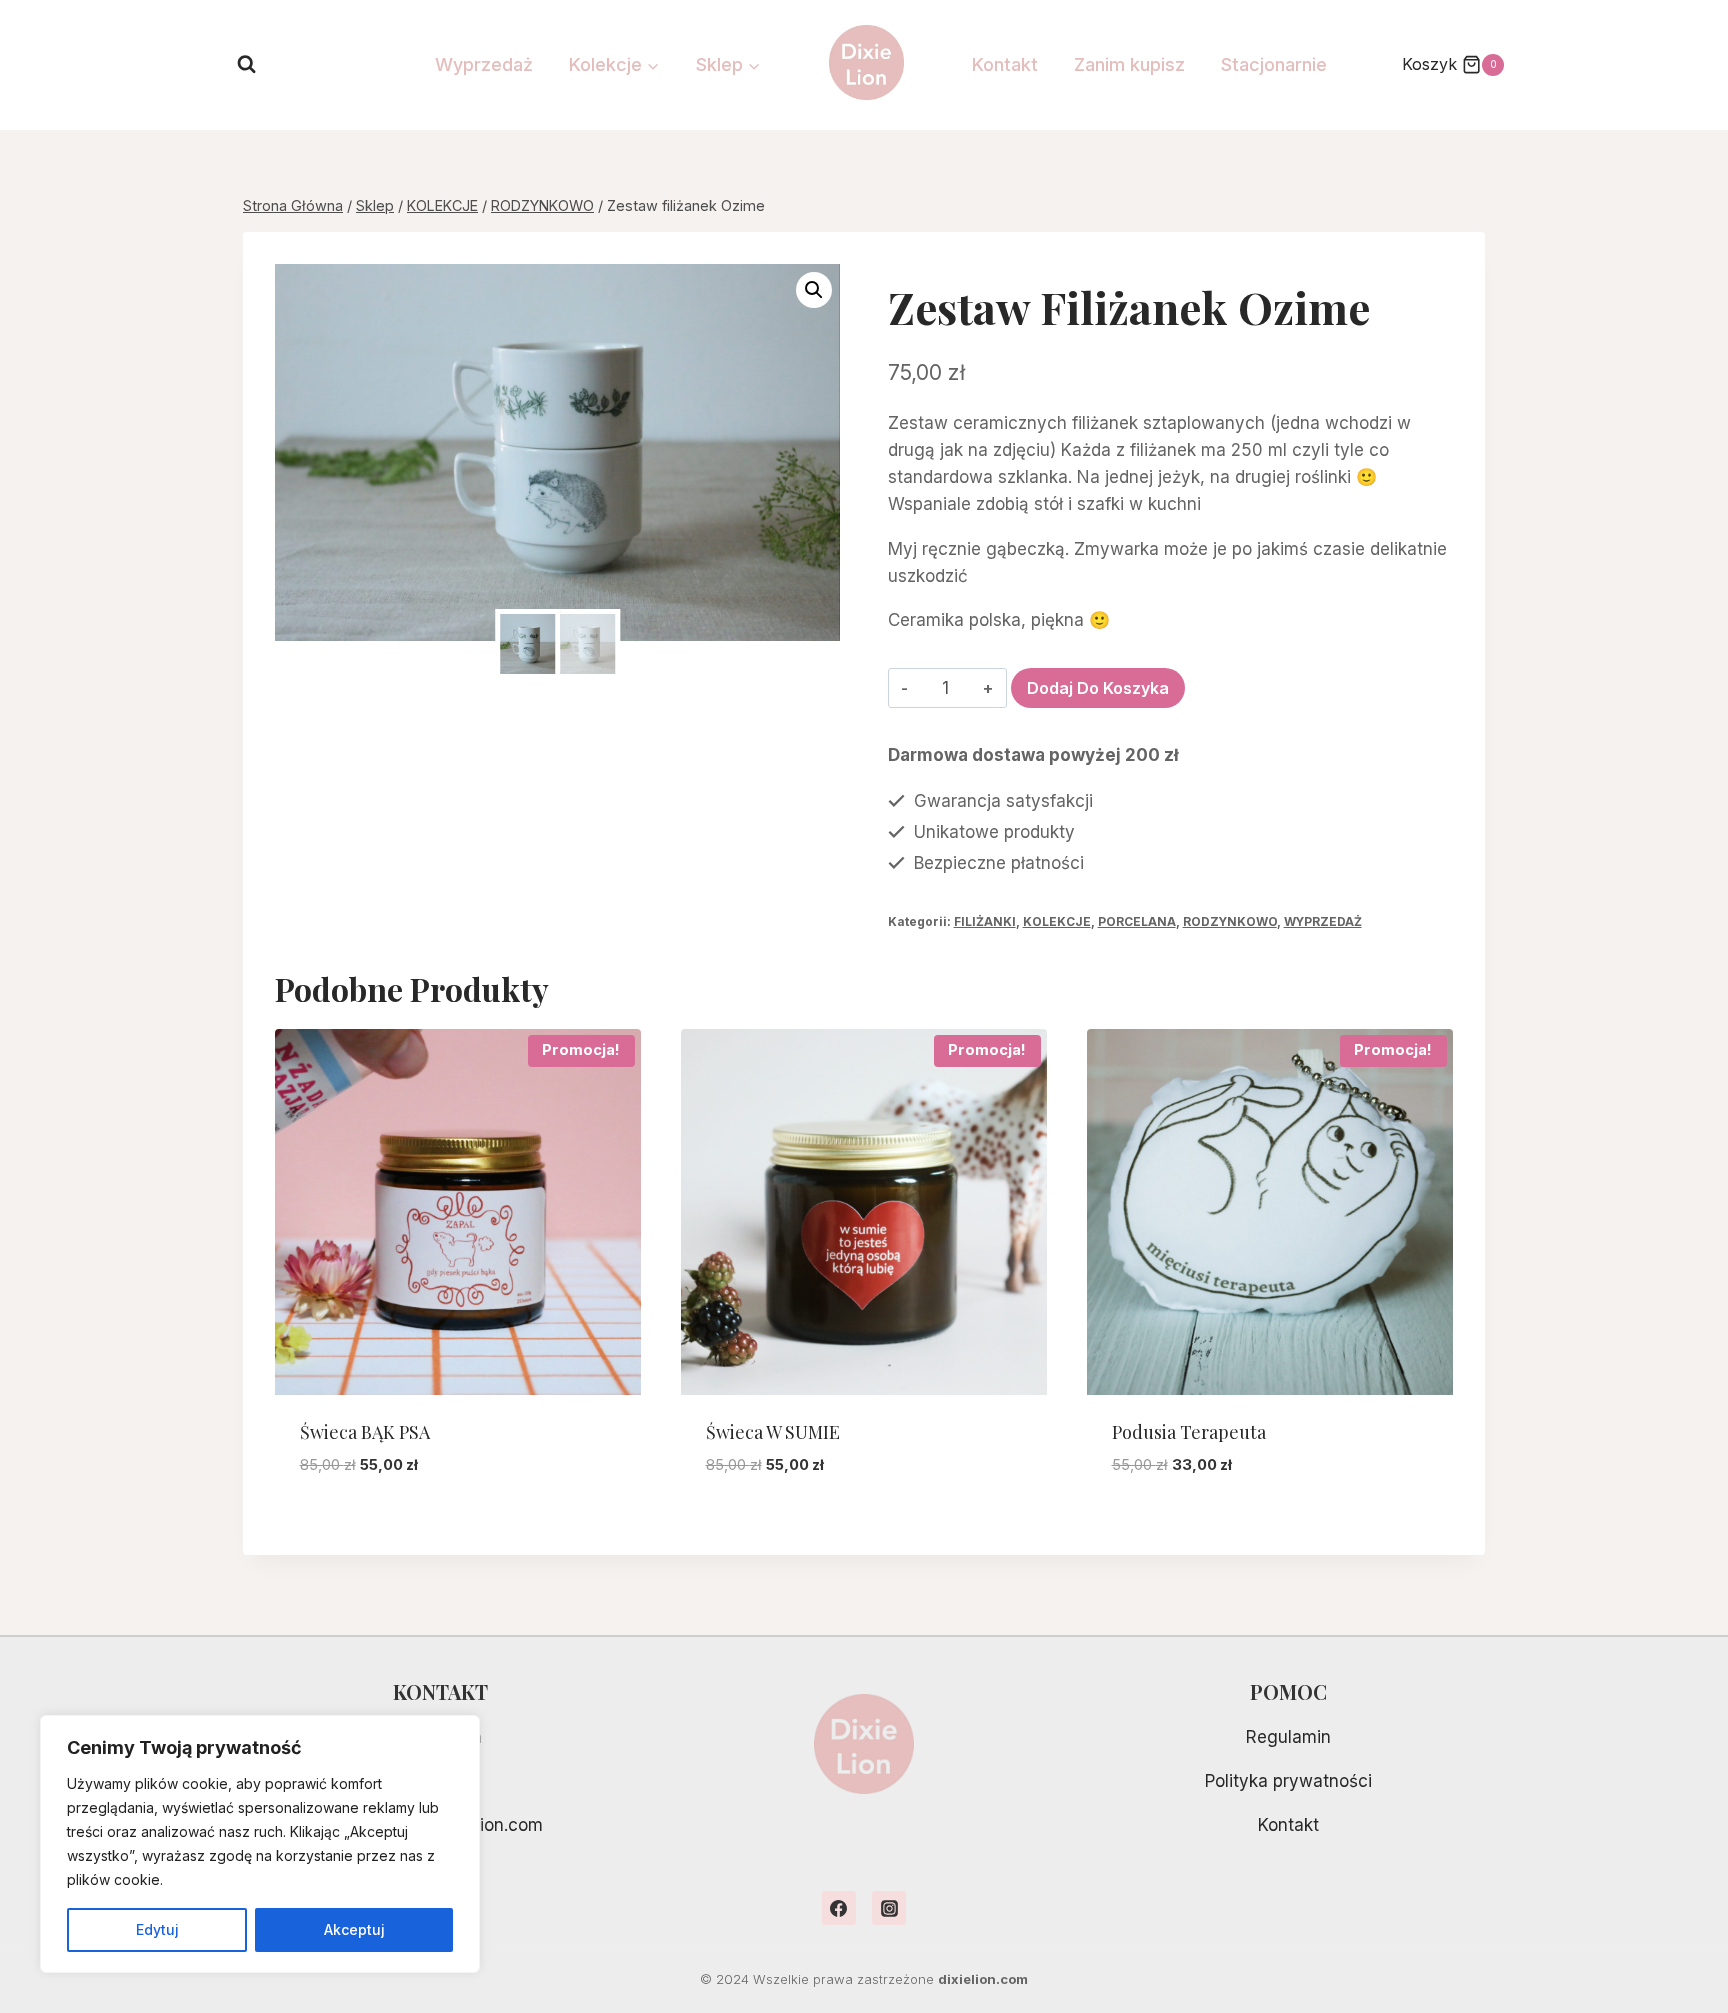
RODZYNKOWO (1230, 921)
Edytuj (157, 1929)
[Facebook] (839, 1908)
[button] (814, 290)
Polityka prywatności (1288, 1781)
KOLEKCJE (1057, 921)
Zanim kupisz (1129, 64)
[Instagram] (889, 1908)
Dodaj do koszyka (1098, 688)
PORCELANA (1137, 921)
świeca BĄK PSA (365, 1432)
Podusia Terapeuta (1189, 1432)
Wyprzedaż (484, 64)
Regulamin (1288, 1737)
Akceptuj (354, 1929)
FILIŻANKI (985, 921)
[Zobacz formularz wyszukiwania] (246, 64)
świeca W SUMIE (773, 1432)
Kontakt (1005, 64)
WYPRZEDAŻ (1323, 921)
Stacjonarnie (1274, 64)
